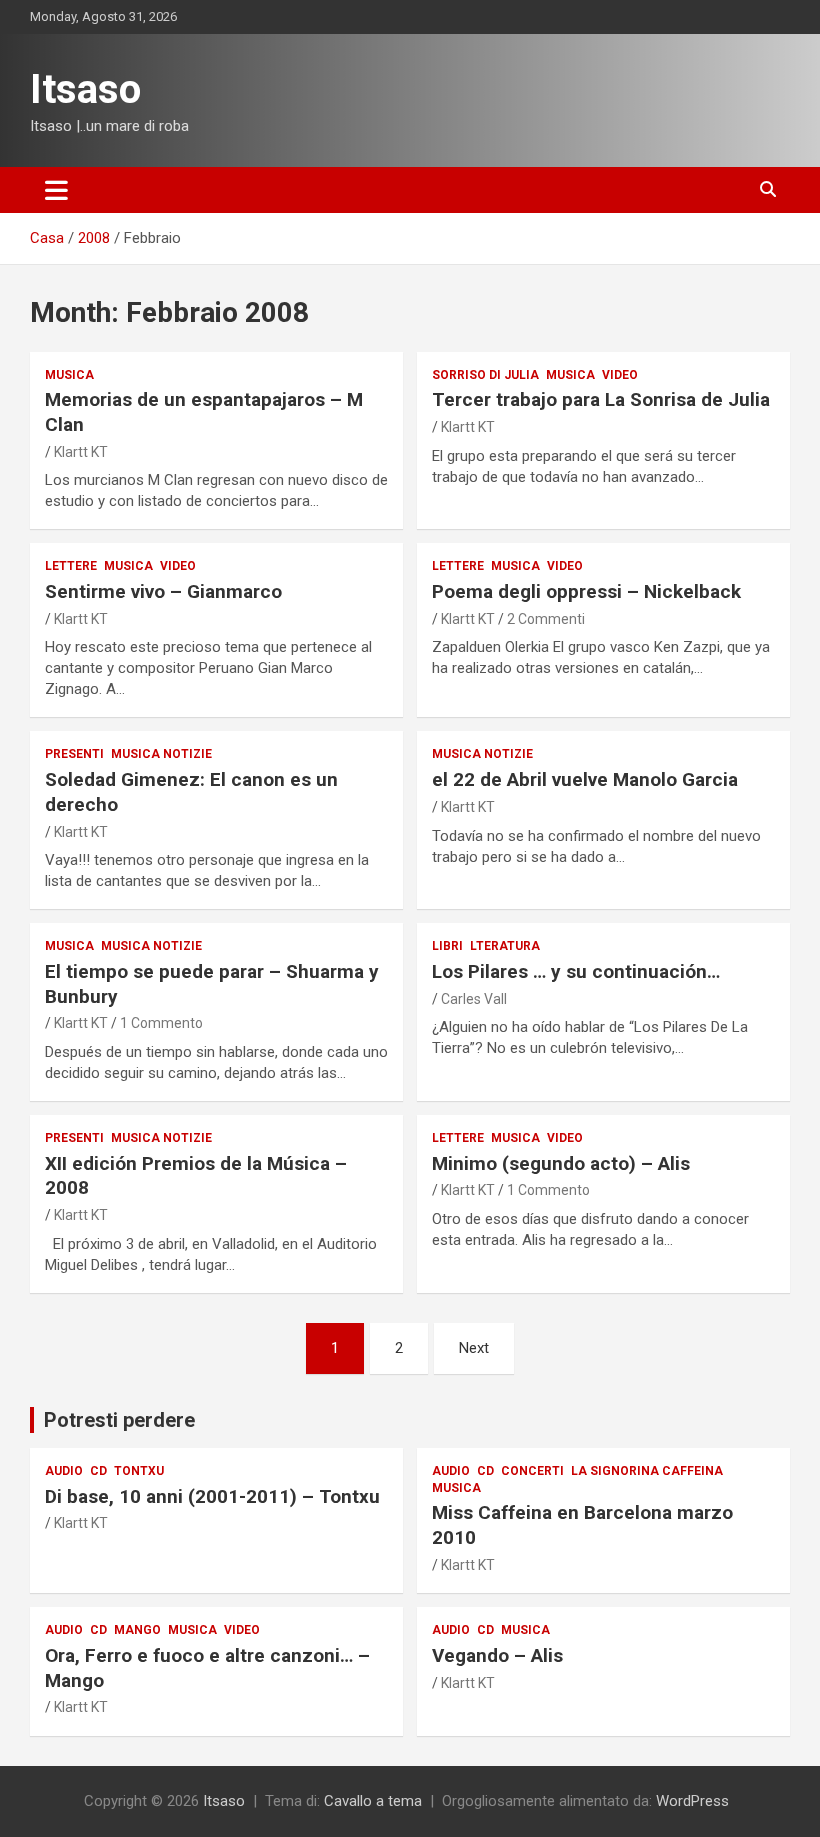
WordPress (692, 1801)
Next (474, 1348)
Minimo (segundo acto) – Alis (561, 1163)
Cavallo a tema (373, 1801)
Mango (137, 1630)
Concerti (532, 1471)
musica (69, 375)
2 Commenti (546, 619)
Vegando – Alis (497, 1655)
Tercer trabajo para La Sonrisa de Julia (601, 399)
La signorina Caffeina (647, 1471)
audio (64, 1471)
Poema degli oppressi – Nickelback (586, 591)
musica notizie (161, 754)
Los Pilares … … (576, 971)
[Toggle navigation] (56, 190)
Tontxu (139, 1471)
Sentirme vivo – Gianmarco (163, 591)
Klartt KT (81, 452)
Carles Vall (474, 999)
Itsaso (85, 89)
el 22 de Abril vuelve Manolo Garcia (585, 779)
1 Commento (161, 1023)
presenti (74, 754)
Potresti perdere (119, 1420)
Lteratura (505, 946)
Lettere (71, 566)
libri (447, 946)
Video (620, 375)
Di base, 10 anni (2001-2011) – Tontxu (212, 1496)
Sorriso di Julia (485, 375)
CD (98, 1471)
